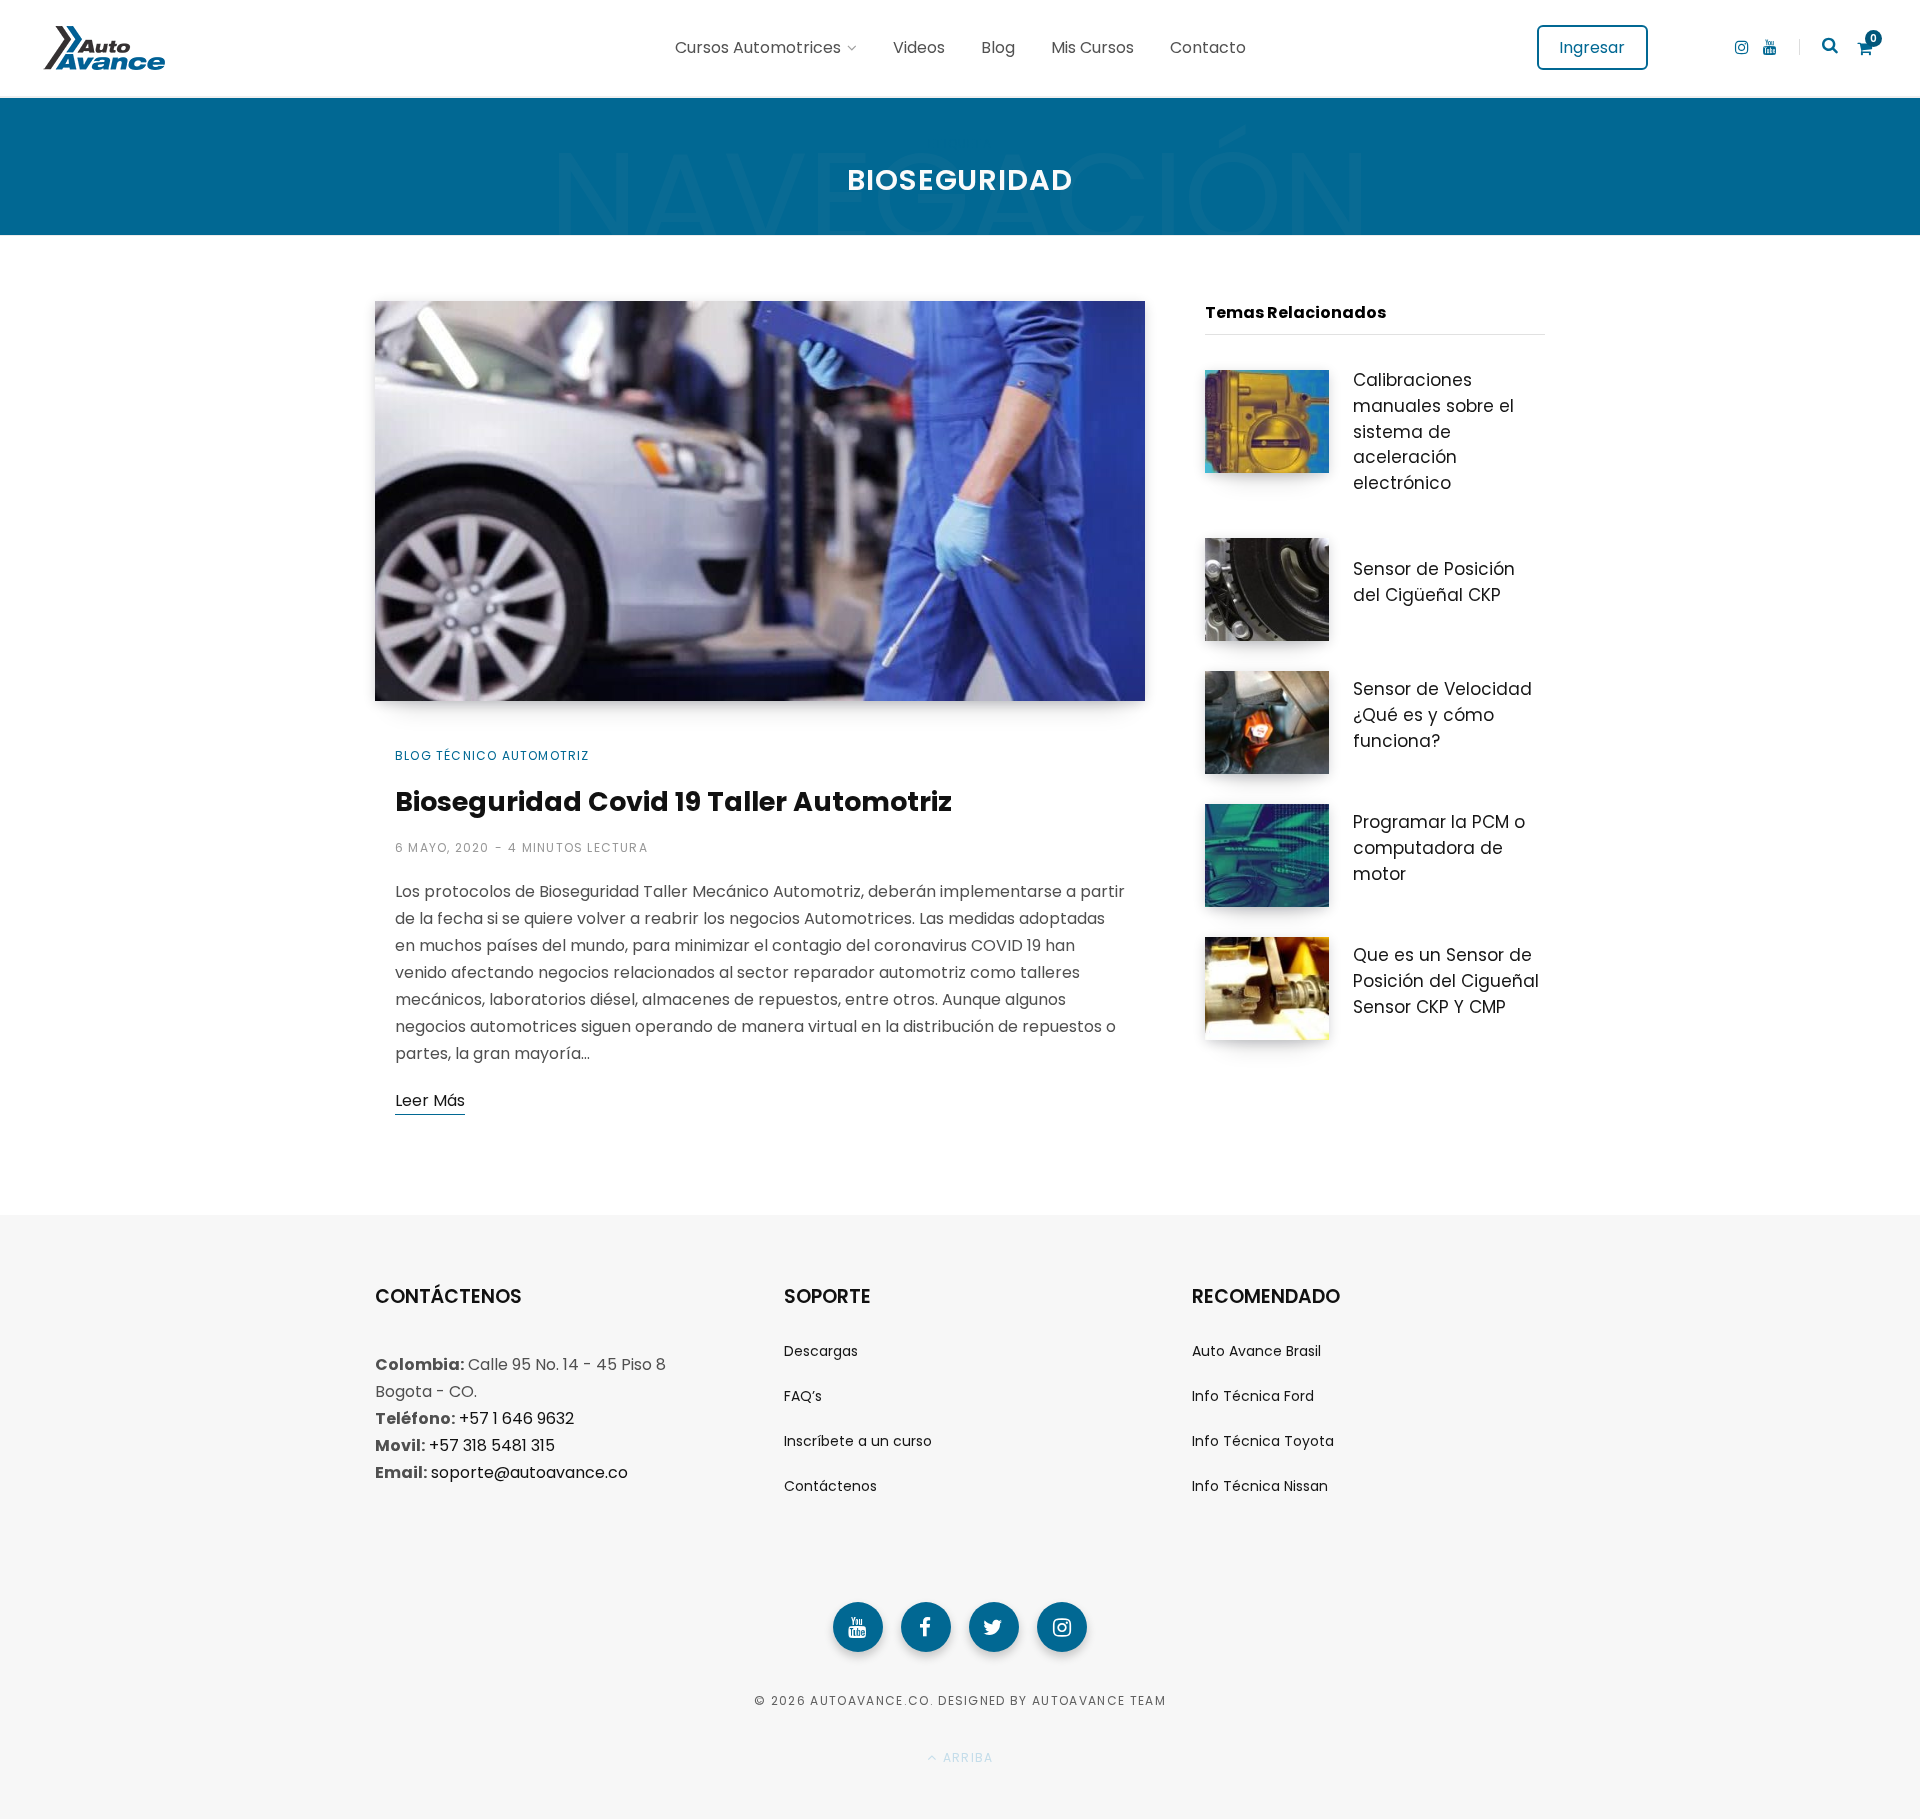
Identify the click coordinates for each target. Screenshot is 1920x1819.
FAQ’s (803, 1396)
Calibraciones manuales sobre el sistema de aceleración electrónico (1433, 431)
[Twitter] (994, 1627)
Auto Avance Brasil (1256, 1351)
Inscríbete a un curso (858, 1441)
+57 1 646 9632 (516, 1418)
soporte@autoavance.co (529, 1472)
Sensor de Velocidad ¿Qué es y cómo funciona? (1442, 715)
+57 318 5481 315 (492, 1445)
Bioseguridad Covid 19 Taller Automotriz (673, 801)
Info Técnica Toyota (1263, 1441)
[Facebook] (926, 1627)
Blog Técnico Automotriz (492, 755)
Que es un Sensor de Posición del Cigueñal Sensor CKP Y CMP (1446, 981)
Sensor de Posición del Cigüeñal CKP (1434, 582)
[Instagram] (1062, 1627)
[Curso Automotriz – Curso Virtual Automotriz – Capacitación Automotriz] (101, 48)
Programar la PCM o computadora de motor (1439, 848)
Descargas (821, 1351)
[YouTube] (858, 1627)
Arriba (966, 1757)
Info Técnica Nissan (1260, 1486)
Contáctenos (830, 1486)
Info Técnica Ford (1253, 1396)
